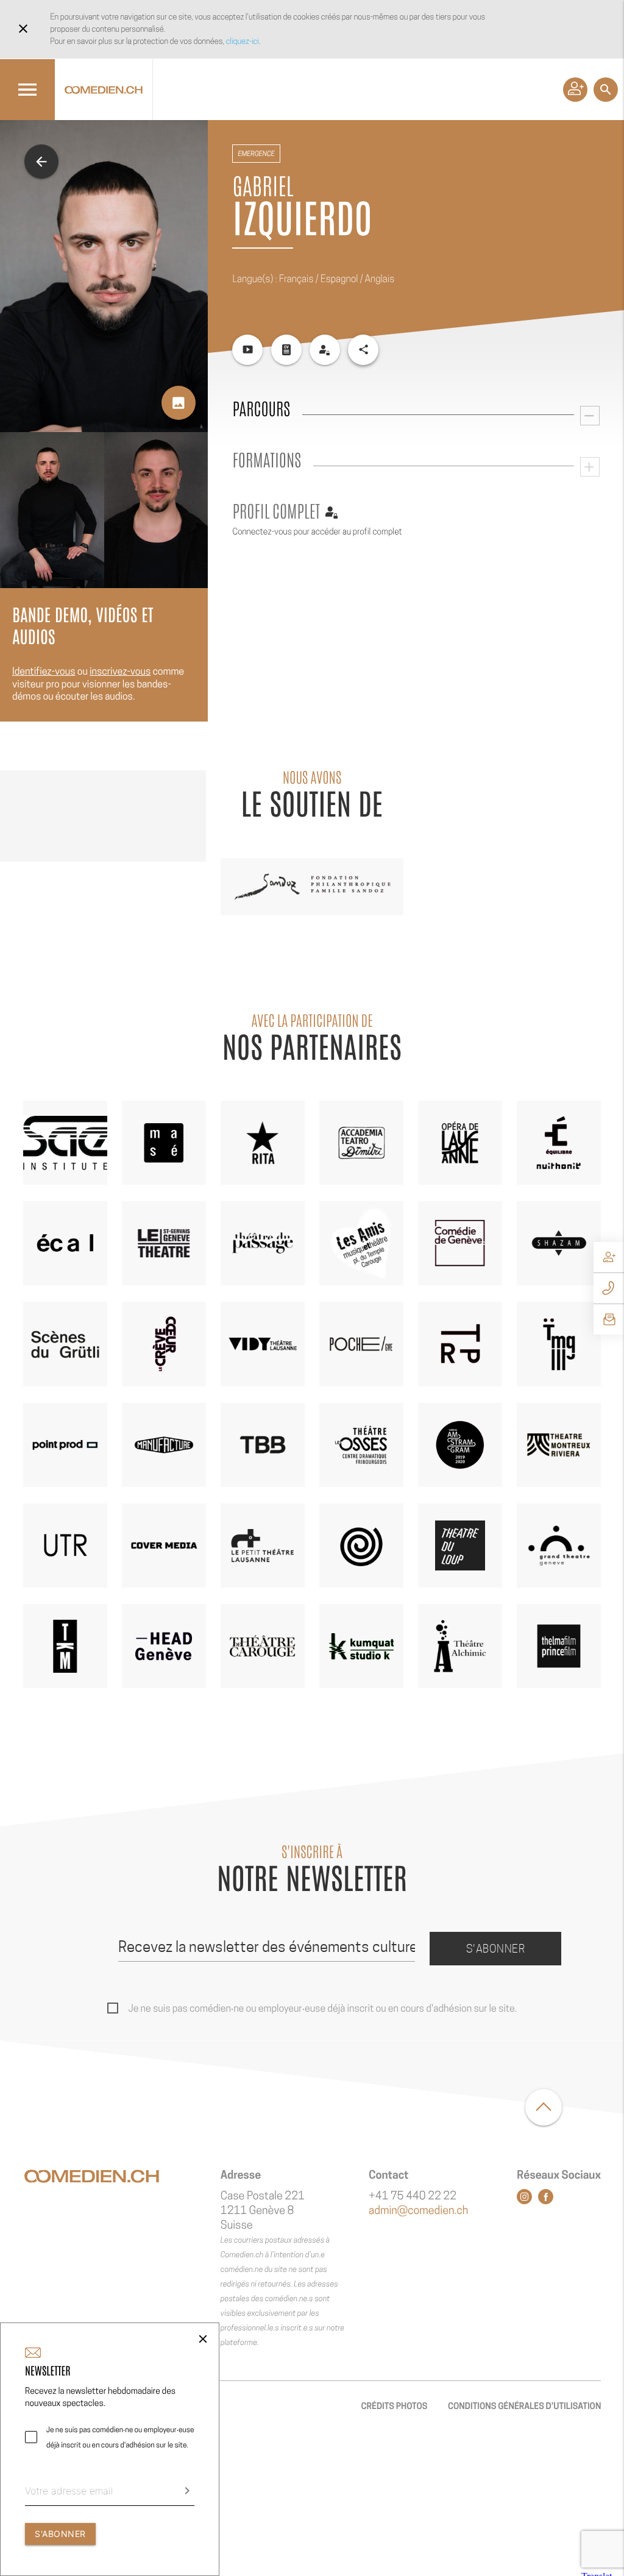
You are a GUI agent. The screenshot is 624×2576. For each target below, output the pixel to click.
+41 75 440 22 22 (413, 2196)
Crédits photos (394, 2406)
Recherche (606, 90)
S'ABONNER (60, 2534)
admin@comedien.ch (418, 2211)
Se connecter (575, 90)
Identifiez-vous (44, 671)
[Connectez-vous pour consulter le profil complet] (325, 350)
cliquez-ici (243, 41)
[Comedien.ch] (104, 90)
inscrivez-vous (120, 671)
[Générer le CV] (286, 350)
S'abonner (496, 1949)
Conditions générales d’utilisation (524, 2406)
